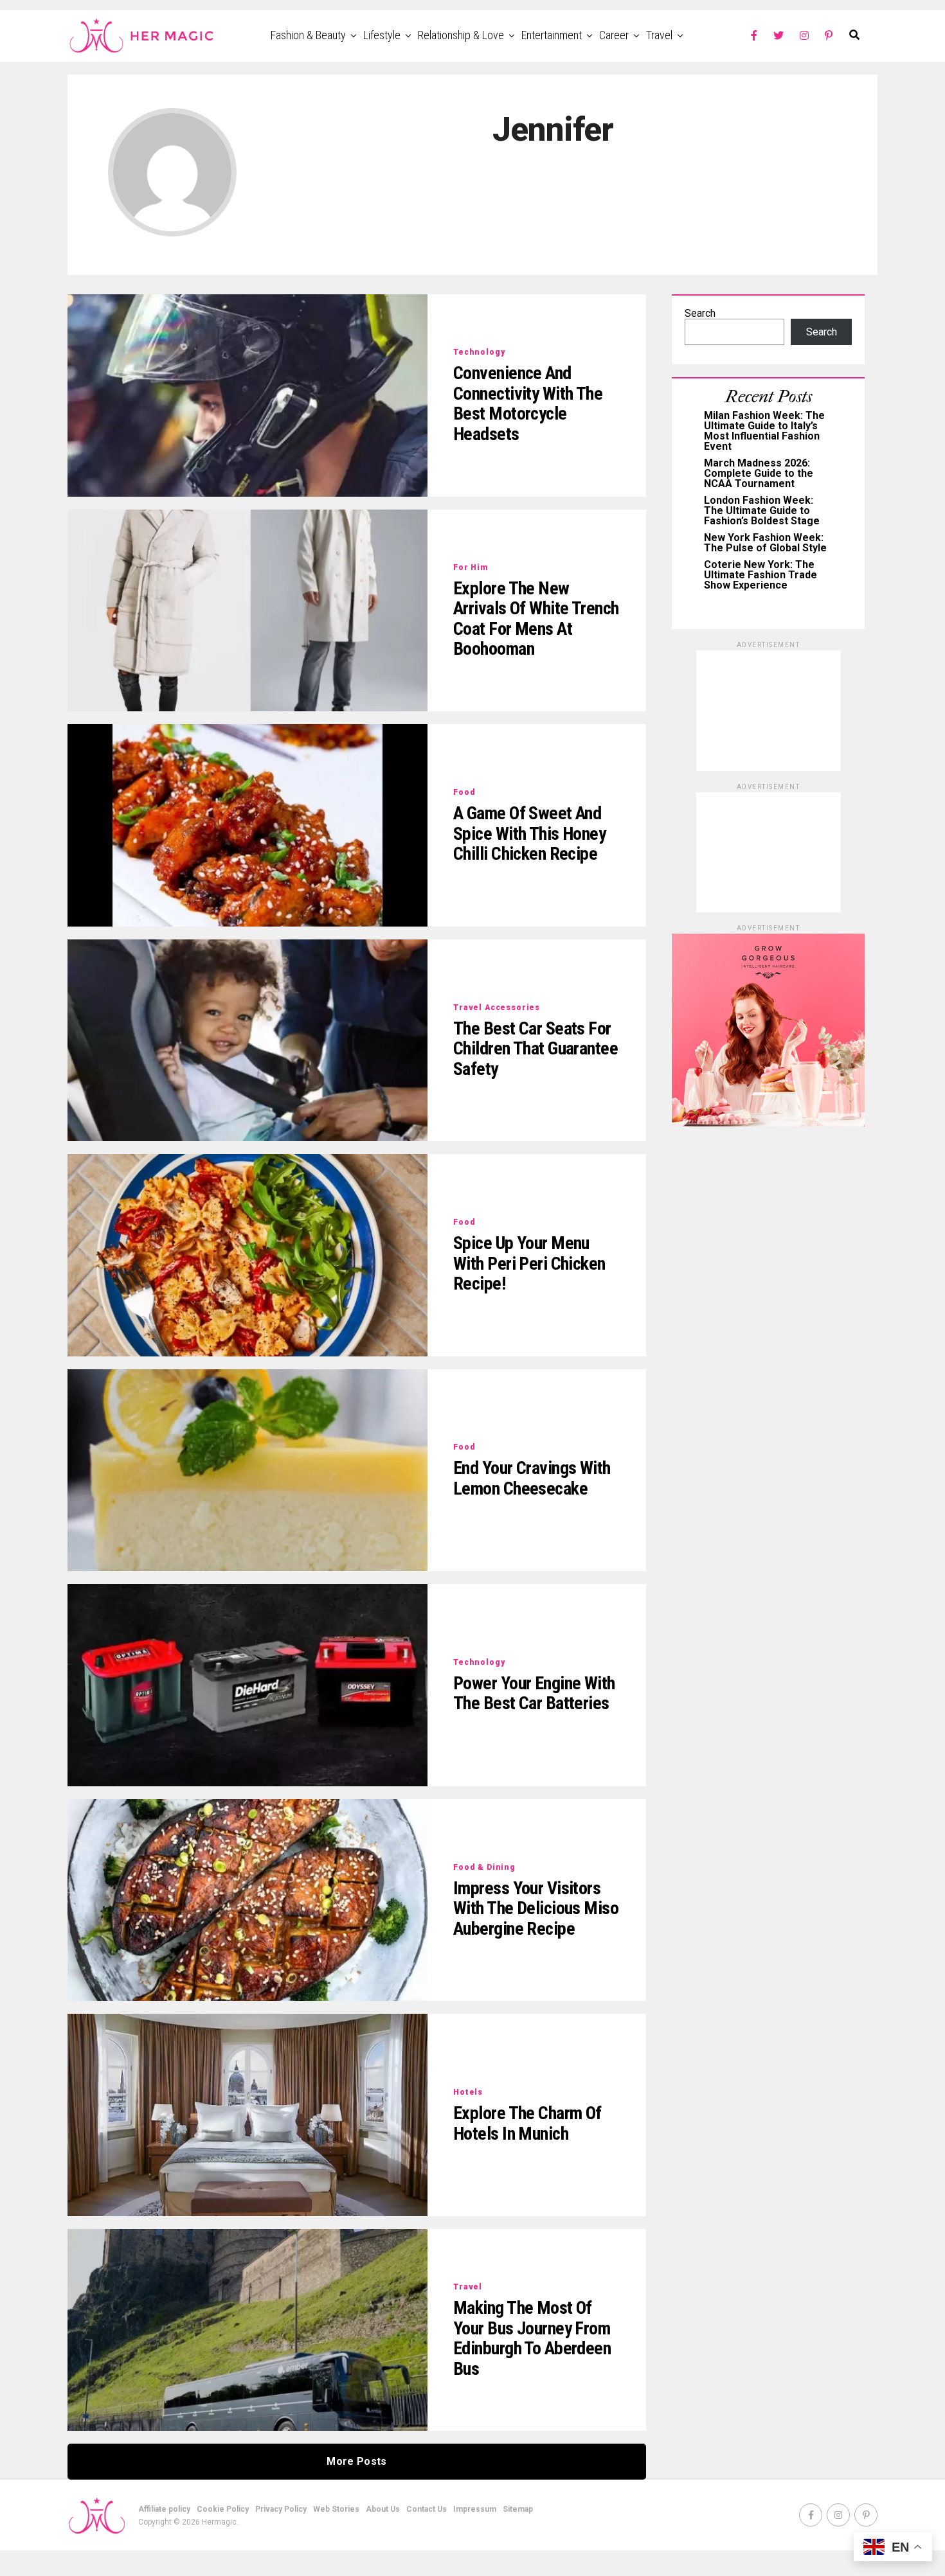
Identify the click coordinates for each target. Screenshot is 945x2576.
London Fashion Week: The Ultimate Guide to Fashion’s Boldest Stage (762, 511)
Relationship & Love (461, 35)
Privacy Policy (281, 2509)
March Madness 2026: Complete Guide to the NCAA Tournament (759, 473)
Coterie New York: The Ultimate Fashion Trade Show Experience (760, 575)
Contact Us (427, 2509)
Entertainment (552, 35)
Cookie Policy (223, 2509)
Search (700, 313)
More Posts (356, 2461)
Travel (659, 35)
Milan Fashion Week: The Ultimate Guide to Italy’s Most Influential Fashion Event (764, 431)
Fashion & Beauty (308, 35)
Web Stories (336, 2509)
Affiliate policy (164, 2509)
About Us (383, 2509)
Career (614, 35)
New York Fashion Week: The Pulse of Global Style (765, 543)
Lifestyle (382, 35)
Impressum (475, 2509)
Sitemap (518, 2509)
